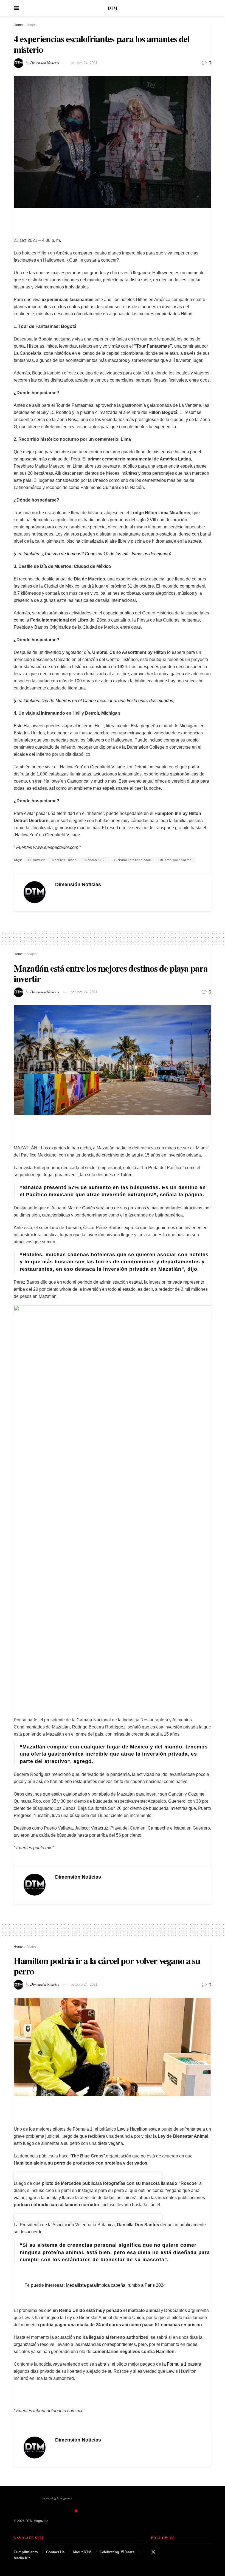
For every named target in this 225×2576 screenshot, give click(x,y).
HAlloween (36, 860)
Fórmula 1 (176, 2364)
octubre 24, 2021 (84, 63)
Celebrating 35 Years (117, 2552)
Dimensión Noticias (45, 63)
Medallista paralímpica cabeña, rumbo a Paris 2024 (115, 2285)
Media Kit (22, 2558)
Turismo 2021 (95, 860)
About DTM (82, 2552)
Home (18, 25)
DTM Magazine (37, 2521)
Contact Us (55, 2552)
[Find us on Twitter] (153, 2552)
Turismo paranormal (175, 860)
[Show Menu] (16, 8)
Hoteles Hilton (64, 860)
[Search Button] (209, 8)
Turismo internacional (132, 860)
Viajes (32, 25)
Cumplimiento (26, 2552)
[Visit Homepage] (113, 8)
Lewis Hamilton (132, 2129)
